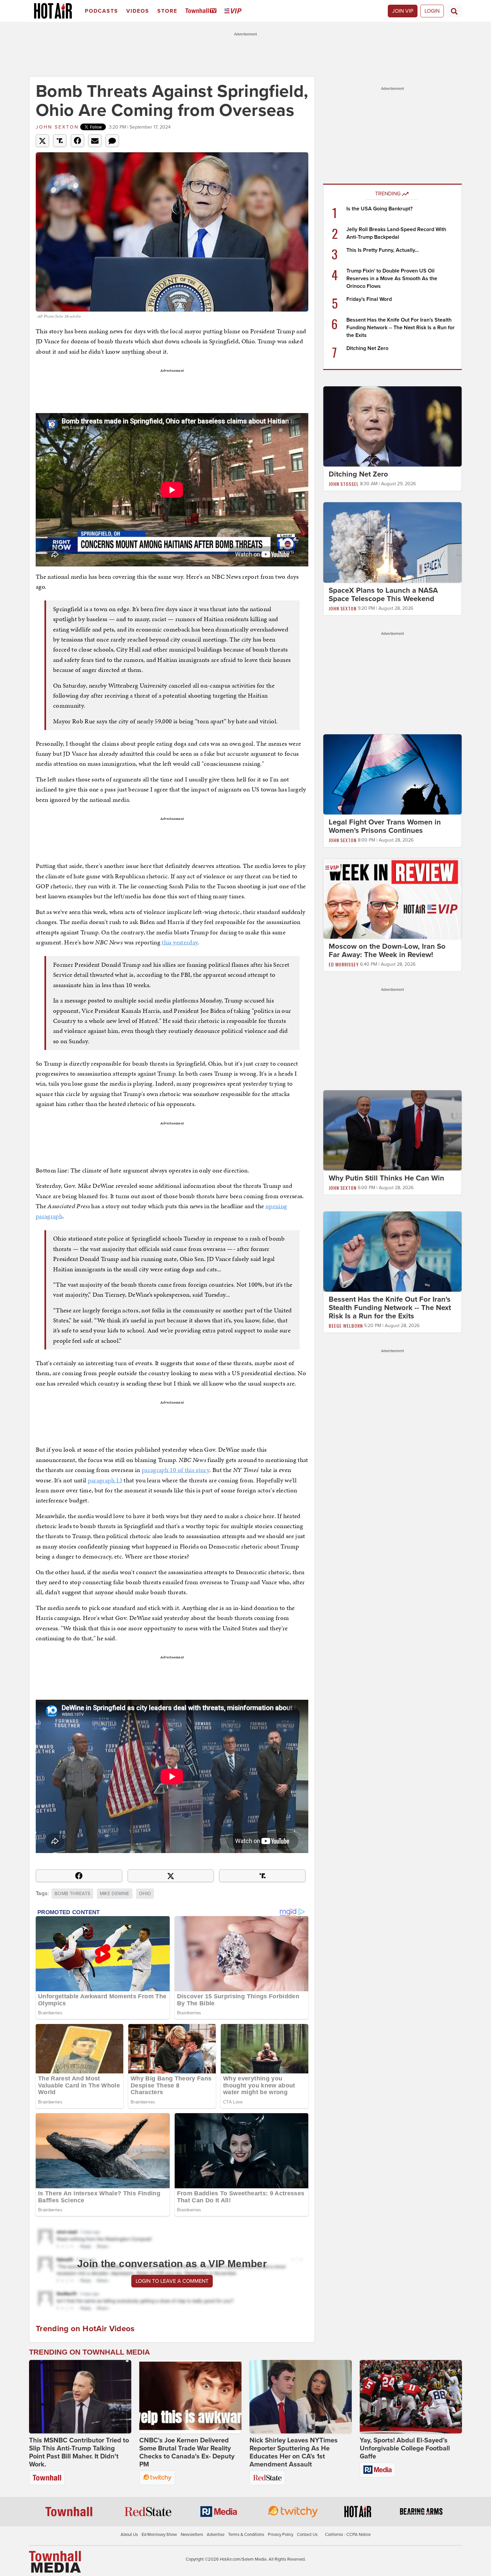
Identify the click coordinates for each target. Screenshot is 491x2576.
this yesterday (180, 942)
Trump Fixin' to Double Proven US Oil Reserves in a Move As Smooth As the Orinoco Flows (392, 279)
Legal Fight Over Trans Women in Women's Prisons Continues (385, 826)
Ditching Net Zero (367, 348)
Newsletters (192, 2535)
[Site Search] (454, 11)
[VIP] (234, 11)
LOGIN (432, 11)
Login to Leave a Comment (172, 2281)
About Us (129, 2535)
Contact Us (307, 2535)
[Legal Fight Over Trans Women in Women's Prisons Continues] (392, 774)
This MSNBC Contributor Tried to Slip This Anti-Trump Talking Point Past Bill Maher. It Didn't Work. (79, 2452)
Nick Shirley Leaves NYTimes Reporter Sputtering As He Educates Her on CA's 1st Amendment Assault (294, 2452)
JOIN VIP (403, 11)
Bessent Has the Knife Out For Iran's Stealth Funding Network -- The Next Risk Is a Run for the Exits (400, 328)
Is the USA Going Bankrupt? (379, 209)
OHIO (145, 1894)
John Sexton (57, 127)
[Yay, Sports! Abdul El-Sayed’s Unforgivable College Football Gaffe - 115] (411, 2397)
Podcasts (102, 11)
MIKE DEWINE (115, 1894)
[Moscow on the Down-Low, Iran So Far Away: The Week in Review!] (392, 898)
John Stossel (344, 484)
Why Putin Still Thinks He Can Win (386, 1178)
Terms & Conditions (246, 2535)
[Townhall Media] (55, 2561)
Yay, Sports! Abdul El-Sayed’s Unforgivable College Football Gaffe (405, 2448)
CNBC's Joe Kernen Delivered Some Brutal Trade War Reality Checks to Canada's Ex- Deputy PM (187, 2452)
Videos (138, 11)
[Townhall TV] (202, 11)
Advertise (216, 2535)
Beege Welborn (346, 1326)
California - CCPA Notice (348, 2535)
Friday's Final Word (369, 299)
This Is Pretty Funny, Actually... (383, 250)
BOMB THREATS (72, 1894)
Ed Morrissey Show (159, 2535)
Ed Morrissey (344, 964)
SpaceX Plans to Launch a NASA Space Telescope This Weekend (383, 595)
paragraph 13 (105, 1480)
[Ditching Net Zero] (392, 426)
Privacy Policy (281, 2535)
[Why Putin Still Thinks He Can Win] (392, 1130)
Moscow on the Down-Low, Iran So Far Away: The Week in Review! (387, 951)
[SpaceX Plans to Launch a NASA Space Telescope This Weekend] (392, 542)
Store (167, 11)
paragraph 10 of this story (176, 1470)
